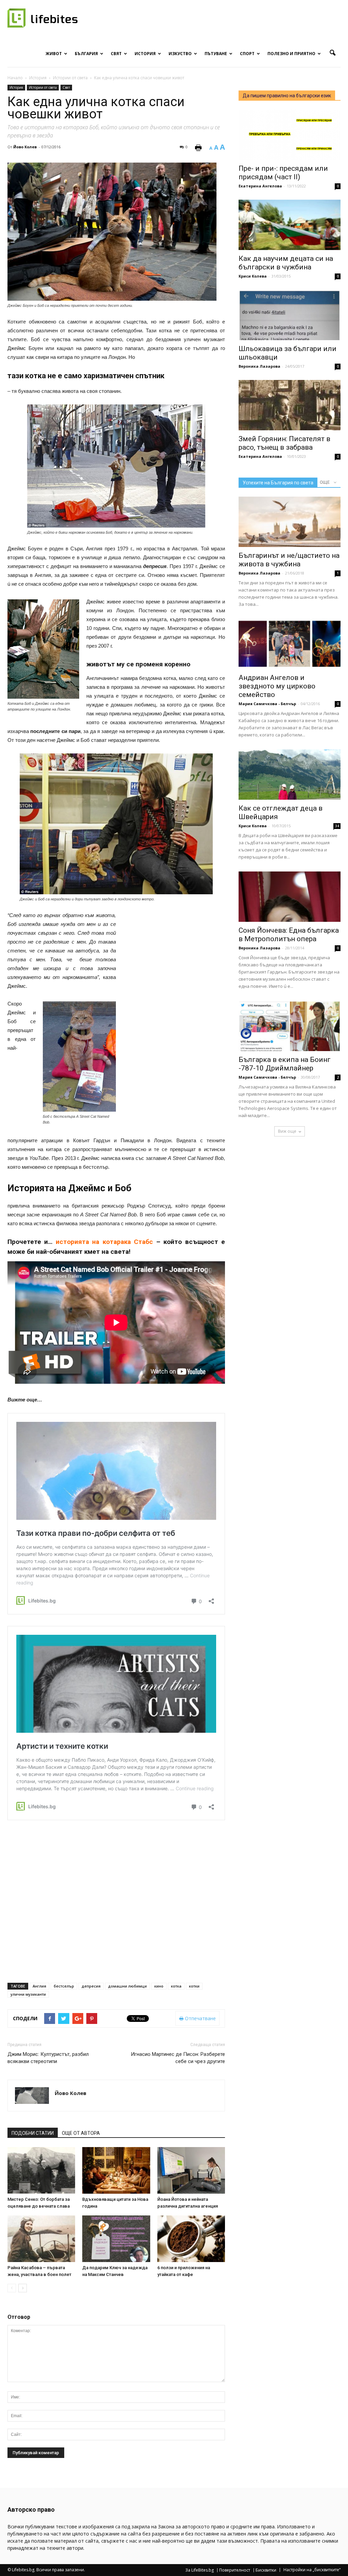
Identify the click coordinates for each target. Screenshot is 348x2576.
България (86, 54)
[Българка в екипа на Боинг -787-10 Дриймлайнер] (290, 1026)
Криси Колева (253, 276)
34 (337, 826)
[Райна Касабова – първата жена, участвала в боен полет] (41, 2239)
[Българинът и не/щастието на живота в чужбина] (290, 522)
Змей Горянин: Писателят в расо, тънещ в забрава (284, 443)
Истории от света (43, 87)
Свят (116, 54)
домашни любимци (127, 1986)
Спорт (247, 54)
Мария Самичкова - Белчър (267, 704)
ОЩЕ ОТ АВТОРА (81, 2133)
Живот (54, 54)
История (145, 54)
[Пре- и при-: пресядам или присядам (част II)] (290, 135)
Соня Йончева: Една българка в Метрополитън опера (289, 935)
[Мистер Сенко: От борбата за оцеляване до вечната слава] (41, 2170)
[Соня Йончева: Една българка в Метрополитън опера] (290, 897)
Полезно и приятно (291, 54)
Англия (39, 1986)
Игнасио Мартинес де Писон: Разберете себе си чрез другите (178, 2058)
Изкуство (180, 54)
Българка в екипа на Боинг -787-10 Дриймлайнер (285, 1064)
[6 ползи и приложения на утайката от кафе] (191, 2239)
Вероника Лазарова (259, 366)
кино (159, 1986)
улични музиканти (28, 1994)
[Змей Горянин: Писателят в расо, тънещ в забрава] (290, 405)
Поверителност (235, 2570)
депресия (91, 1986)
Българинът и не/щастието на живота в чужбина (289, 560)
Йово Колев (25, 147)
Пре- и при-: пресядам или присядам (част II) (283, 173)
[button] (332, 53)
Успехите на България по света (278, 483)
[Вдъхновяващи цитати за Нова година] (116, 2170)
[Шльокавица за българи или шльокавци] (290, 315)
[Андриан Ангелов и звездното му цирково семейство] (290, 644)
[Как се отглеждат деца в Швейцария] (290, 775)
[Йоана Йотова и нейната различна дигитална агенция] (191, 2170)
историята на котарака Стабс (106, 1242)
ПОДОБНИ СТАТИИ (33, 2133)
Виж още (287, 1131)
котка (176, 1986)
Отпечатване (200, 2018)
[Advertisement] (174, 955)
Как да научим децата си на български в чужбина (286, 263)
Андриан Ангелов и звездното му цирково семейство (277, 686)
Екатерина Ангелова (260, 186)
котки (194, 1986)
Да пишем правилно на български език (287, 96)
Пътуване (216, 54)
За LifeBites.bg (199, 2570)
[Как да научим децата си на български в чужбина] (290, 225)
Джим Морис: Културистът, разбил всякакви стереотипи (48, 2058)
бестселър (64, 1986)
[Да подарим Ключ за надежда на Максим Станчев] (116, 2239)
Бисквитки (266, 2570)
